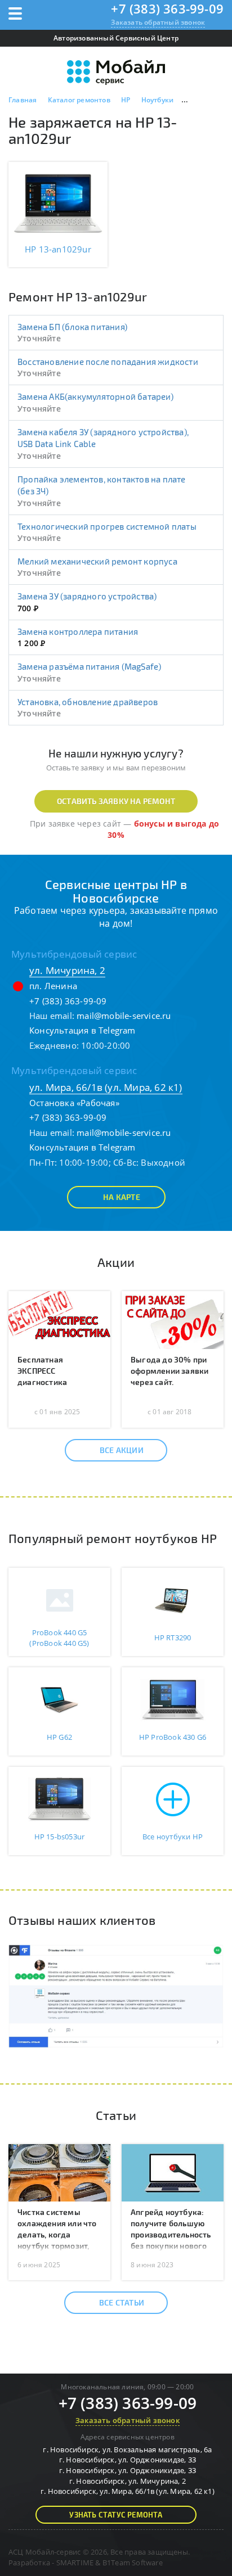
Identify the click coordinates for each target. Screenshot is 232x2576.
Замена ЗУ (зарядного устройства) (87, 596)
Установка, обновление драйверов (88, 702)
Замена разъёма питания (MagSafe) (89, 666)
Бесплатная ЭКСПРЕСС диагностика (42, 1371)
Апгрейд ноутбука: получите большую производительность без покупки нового (171, 2229)
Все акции (122, 1450)
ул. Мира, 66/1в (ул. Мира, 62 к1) (106, 1087)
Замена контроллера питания (78, 631)
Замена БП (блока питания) (72, 327)
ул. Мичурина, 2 (67, 970)
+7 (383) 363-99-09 (167, 8)
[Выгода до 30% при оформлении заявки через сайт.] (173, 1319)
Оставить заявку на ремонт (116, 801)
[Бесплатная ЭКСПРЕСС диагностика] (59, 1319)
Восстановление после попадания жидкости (108, 362)
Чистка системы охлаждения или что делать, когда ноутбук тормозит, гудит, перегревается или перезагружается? (59, 2246)
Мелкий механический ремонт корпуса (97, 561)
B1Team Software (133, 2563)
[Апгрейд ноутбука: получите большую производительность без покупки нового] (173, 2172)
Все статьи (122, 2302)
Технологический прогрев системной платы (107, 526)
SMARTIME (75, 2563)
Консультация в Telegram (82, 1030)
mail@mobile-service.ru (124, 1016)
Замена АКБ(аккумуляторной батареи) (95, 396)
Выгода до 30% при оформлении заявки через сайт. (169, 1371)
